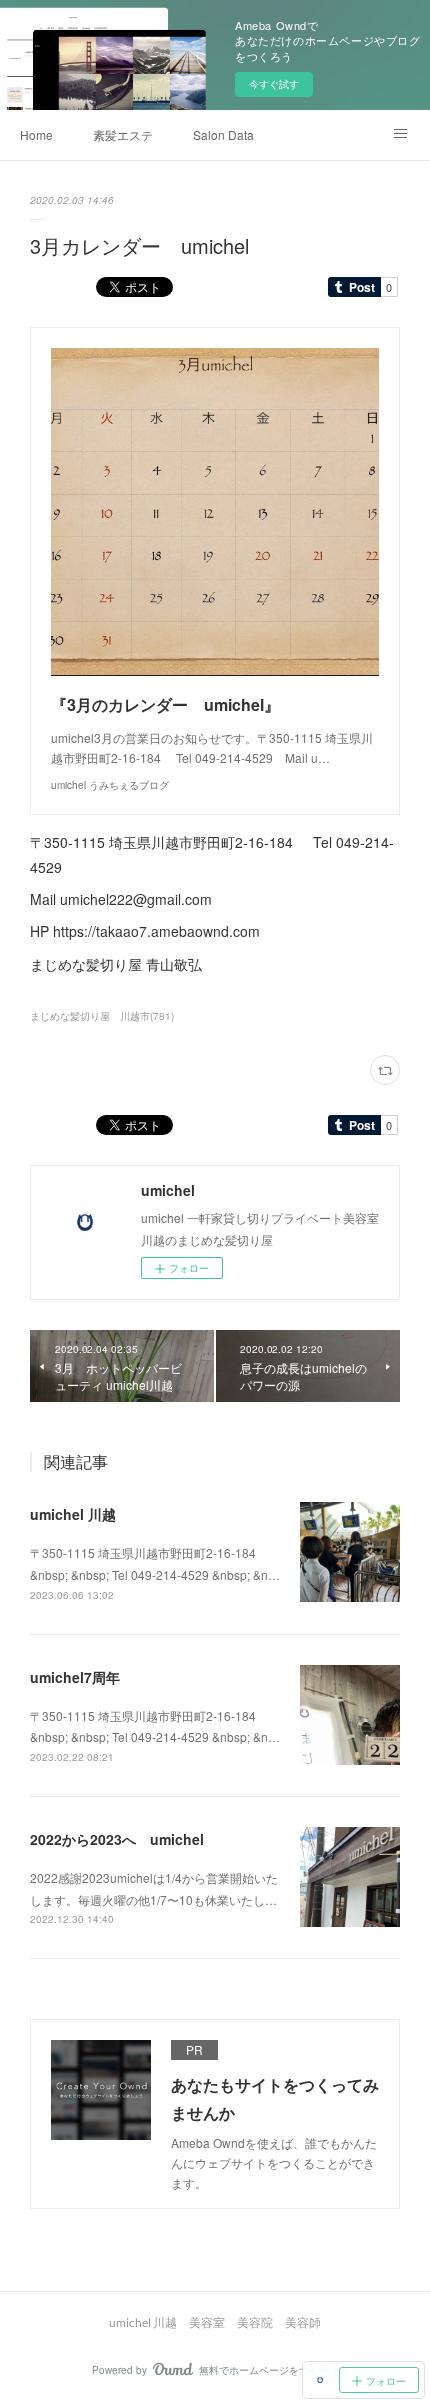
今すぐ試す (274, 84)
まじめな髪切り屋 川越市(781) (102, 1016)
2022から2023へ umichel (117, 1839)
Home (36, 134)
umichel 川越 (73, 1514)
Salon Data (223, 134)
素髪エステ (123, 134)
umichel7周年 (75, 1677)
